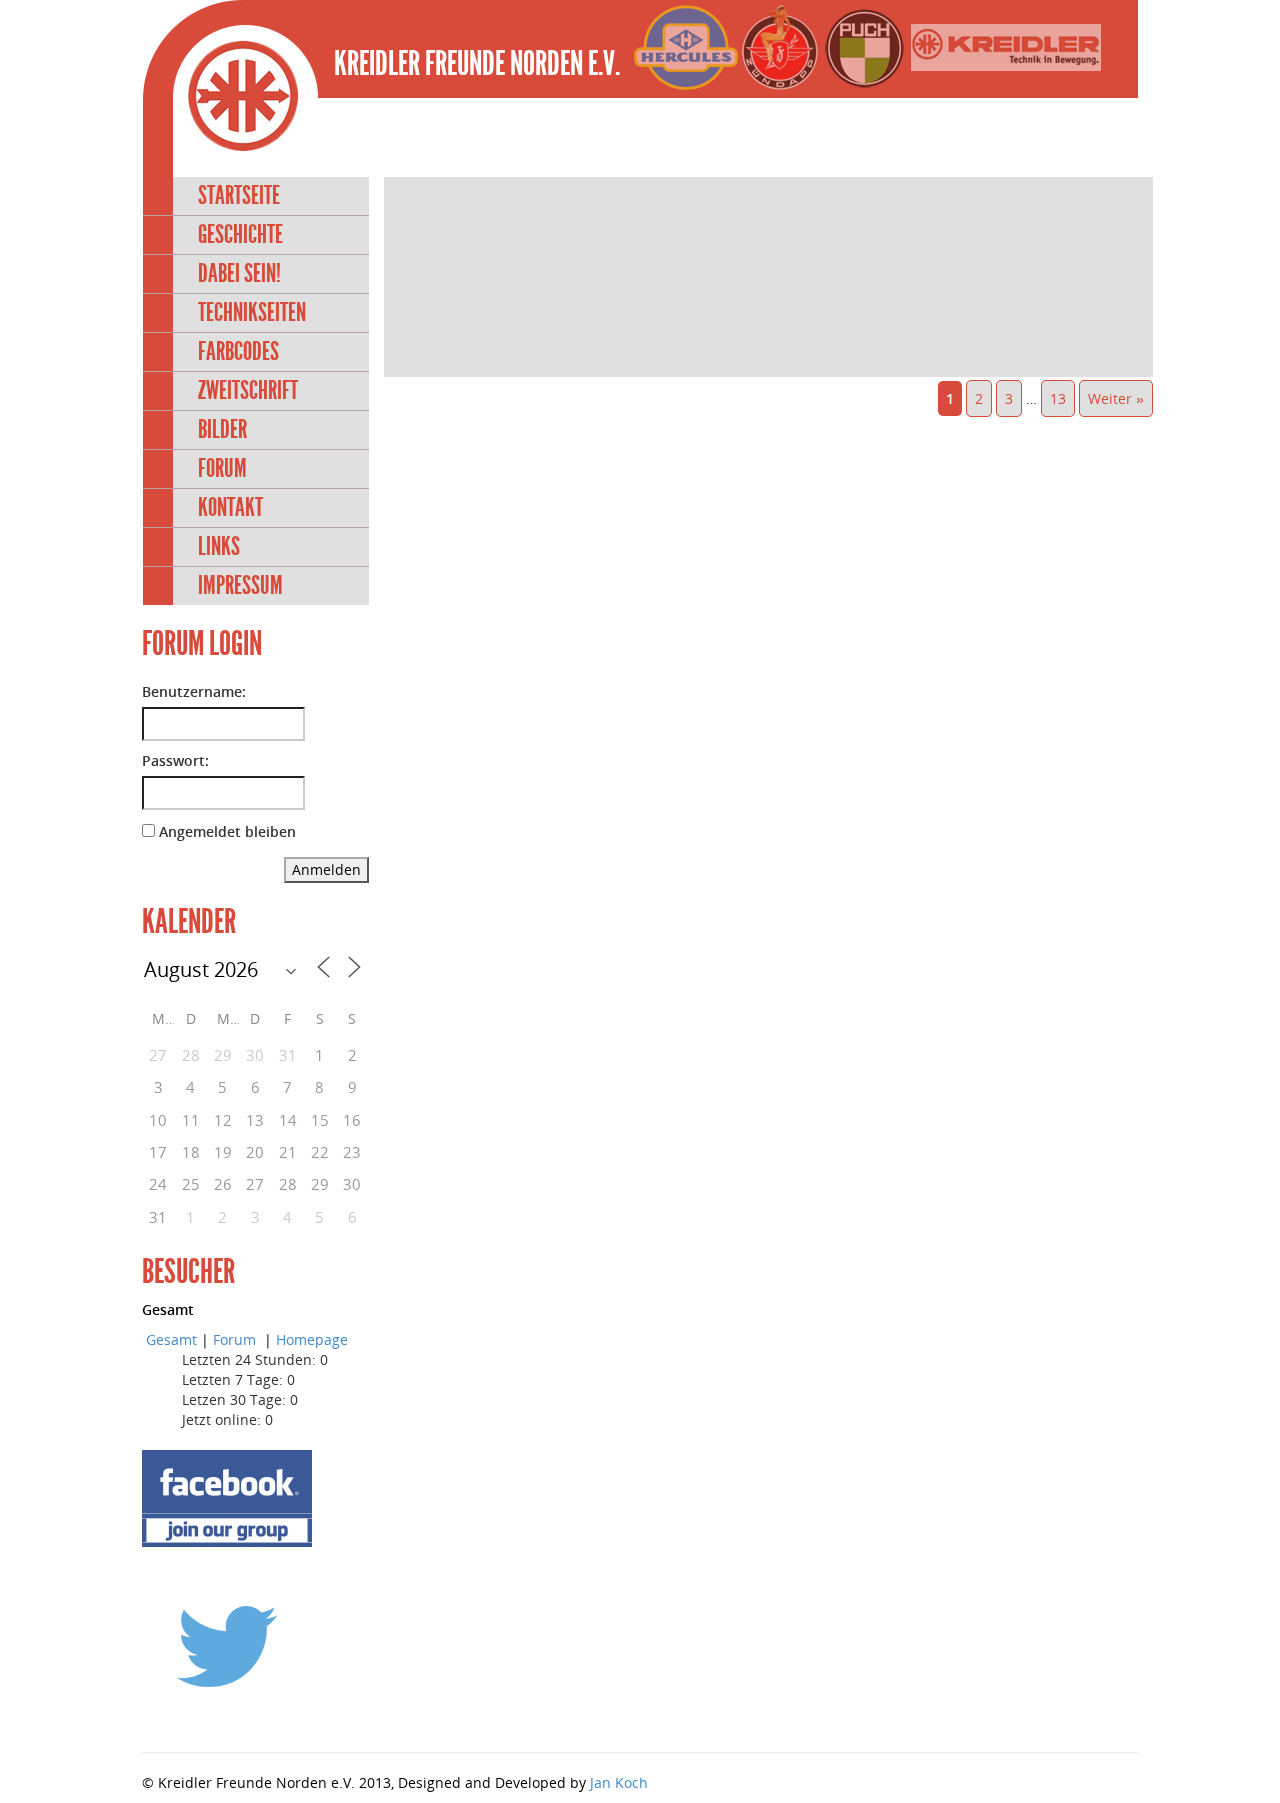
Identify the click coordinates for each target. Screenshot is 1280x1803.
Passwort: (175, 760)
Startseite (239, 195)
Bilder (222, 429)
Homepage (312, 1339)
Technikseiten (252, 312)
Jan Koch (619, 1782)
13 (1058, 398)
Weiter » (1116, 398)
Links (219, 546)
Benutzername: (194, 691)
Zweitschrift (248, 390)
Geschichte (240, 234)
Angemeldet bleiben (227, 831)
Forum (222, 468)
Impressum (240, 585)
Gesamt (171, 1339)
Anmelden (326, 869)
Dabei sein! (239, 273)
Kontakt (230, 507)
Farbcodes (238, 351)
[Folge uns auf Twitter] (227, 1645)
